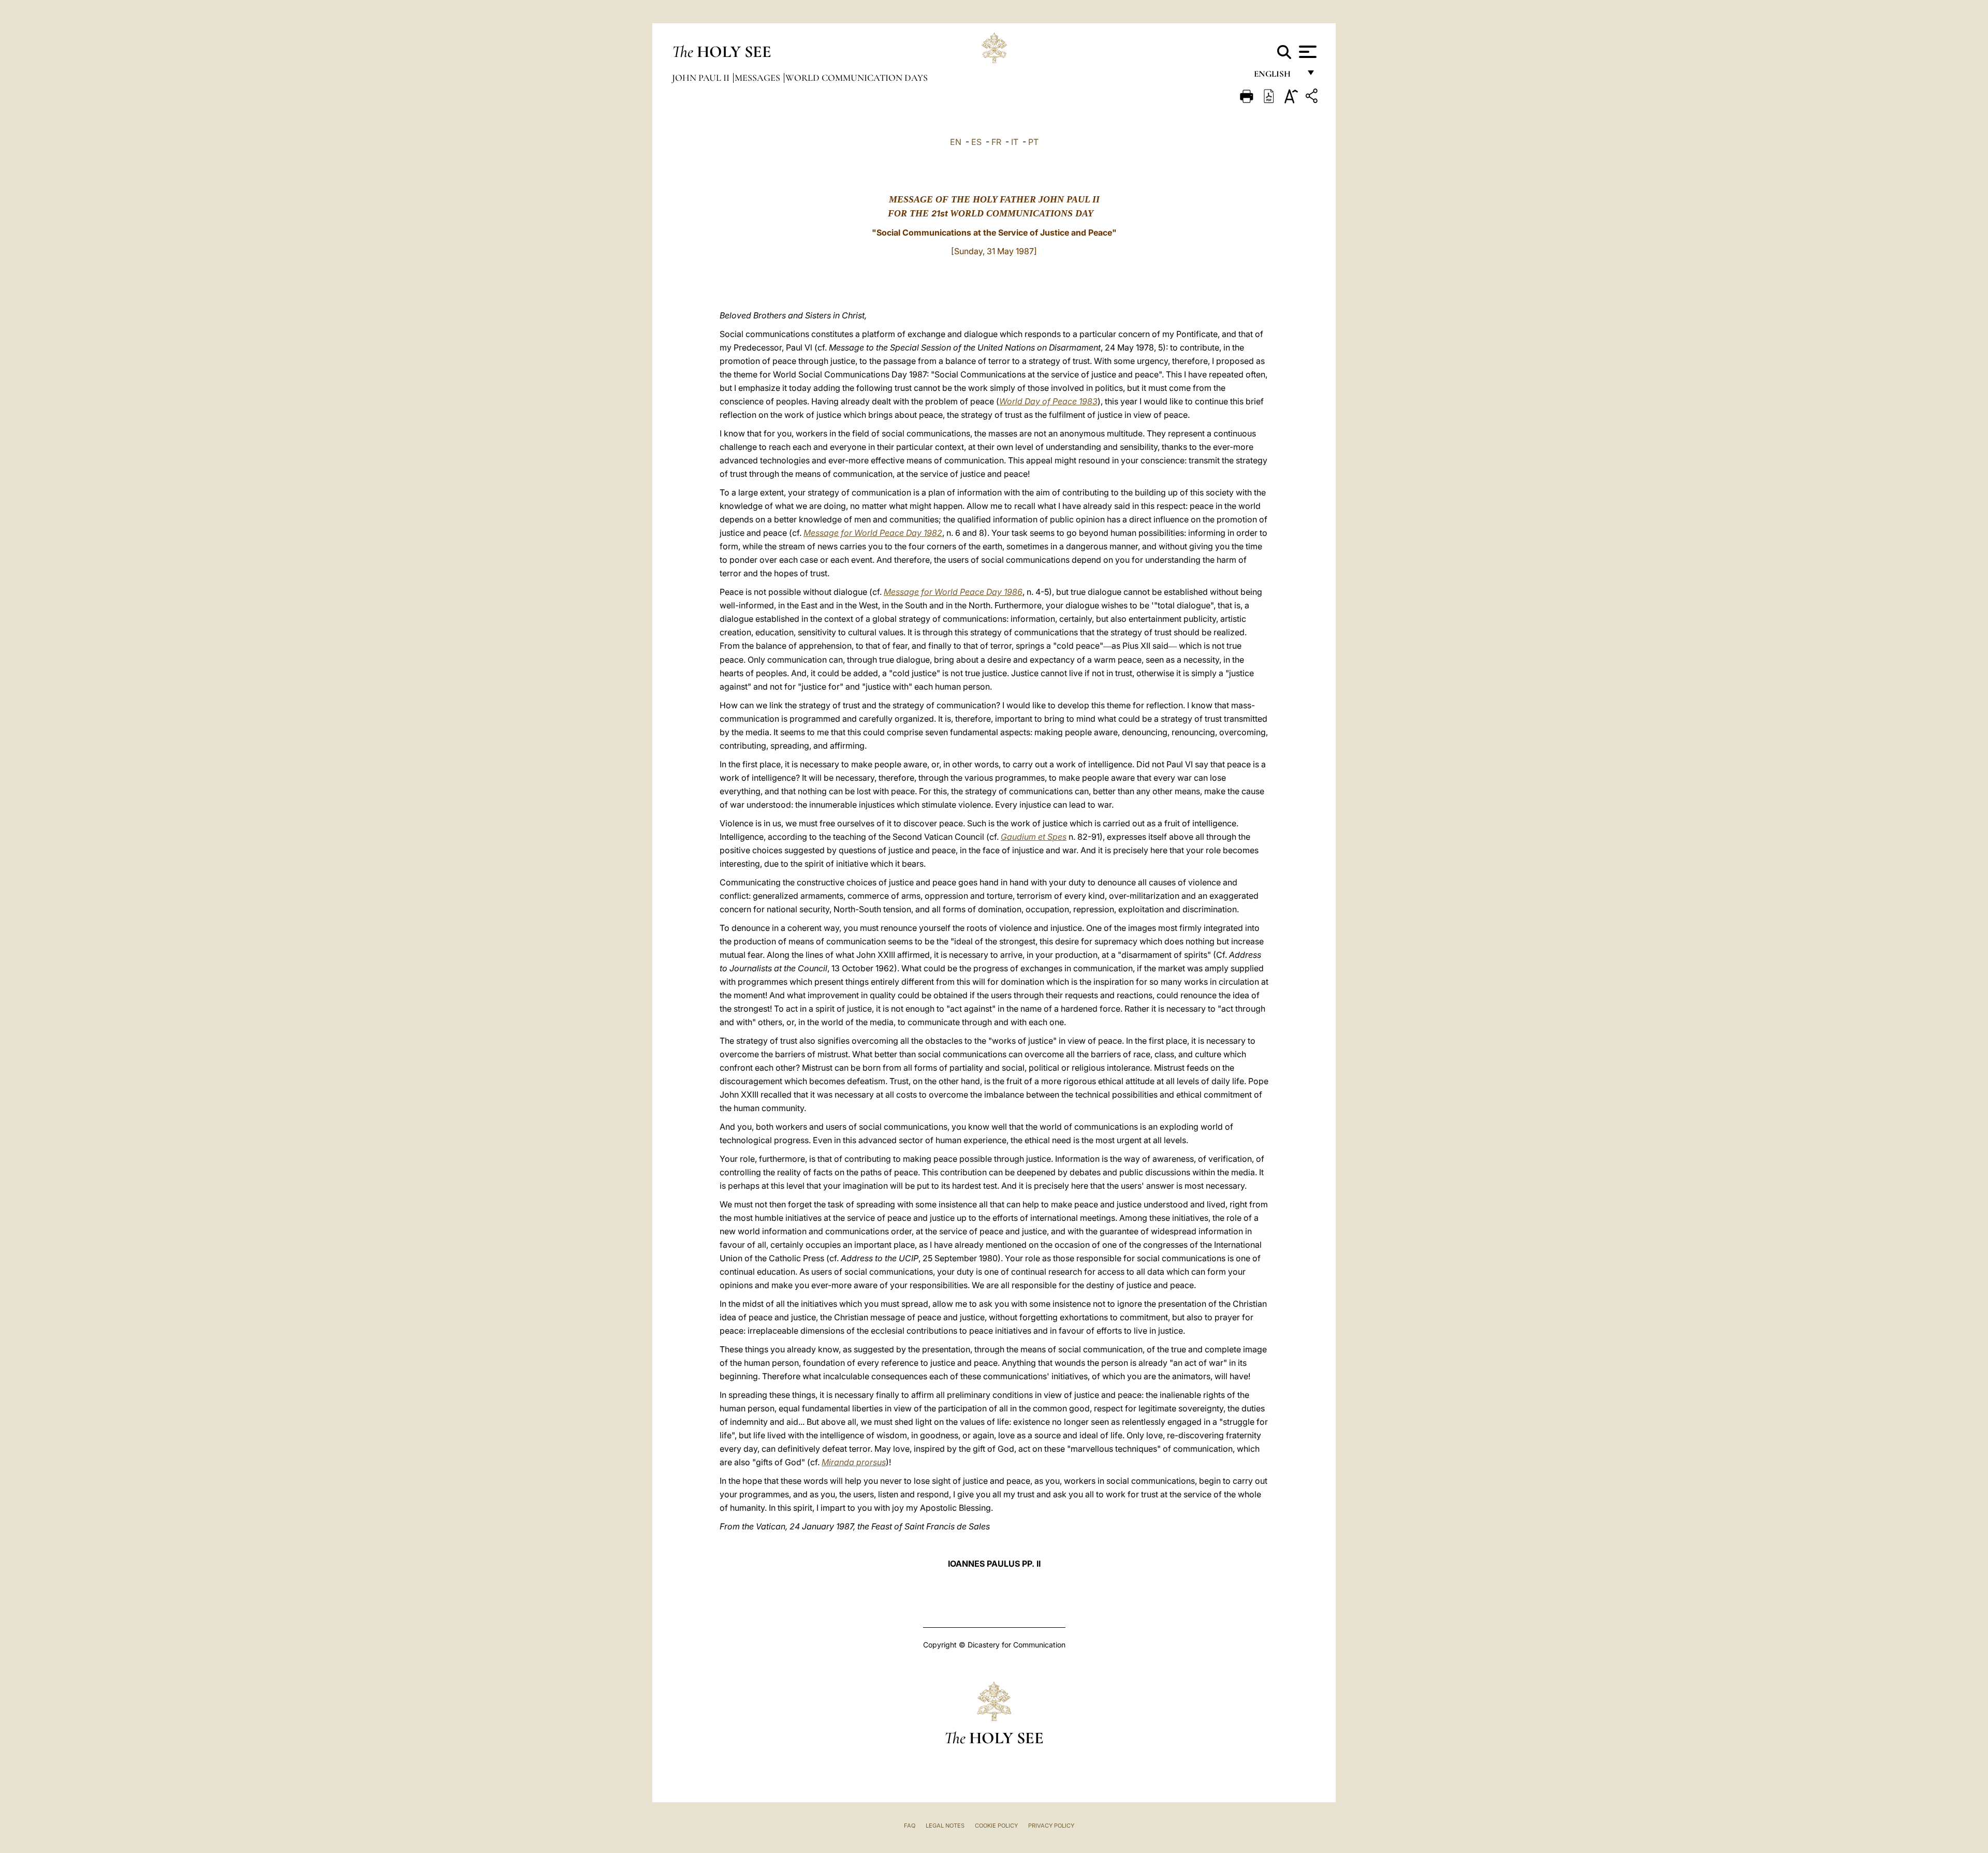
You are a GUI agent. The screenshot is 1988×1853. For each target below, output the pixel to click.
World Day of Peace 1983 (1048, 401)
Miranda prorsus (854, 1462)
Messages (758, 78)
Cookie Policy (996, 1826)
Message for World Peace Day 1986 (953, 592)
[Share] (1313, 98)
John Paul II (702, 78)
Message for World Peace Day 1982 (873, 533)
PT (1033, 142)
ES (976, 142)
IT (1015, 142)
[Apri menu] (1306, 52)
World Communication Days (857, 78)
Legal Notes (945, 1826)
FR (996, 142)
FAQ (910, 1826)
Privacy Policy (1051, 1826)
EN (956, 142)
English (1277, 76)
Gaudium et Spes (1034, 837)
